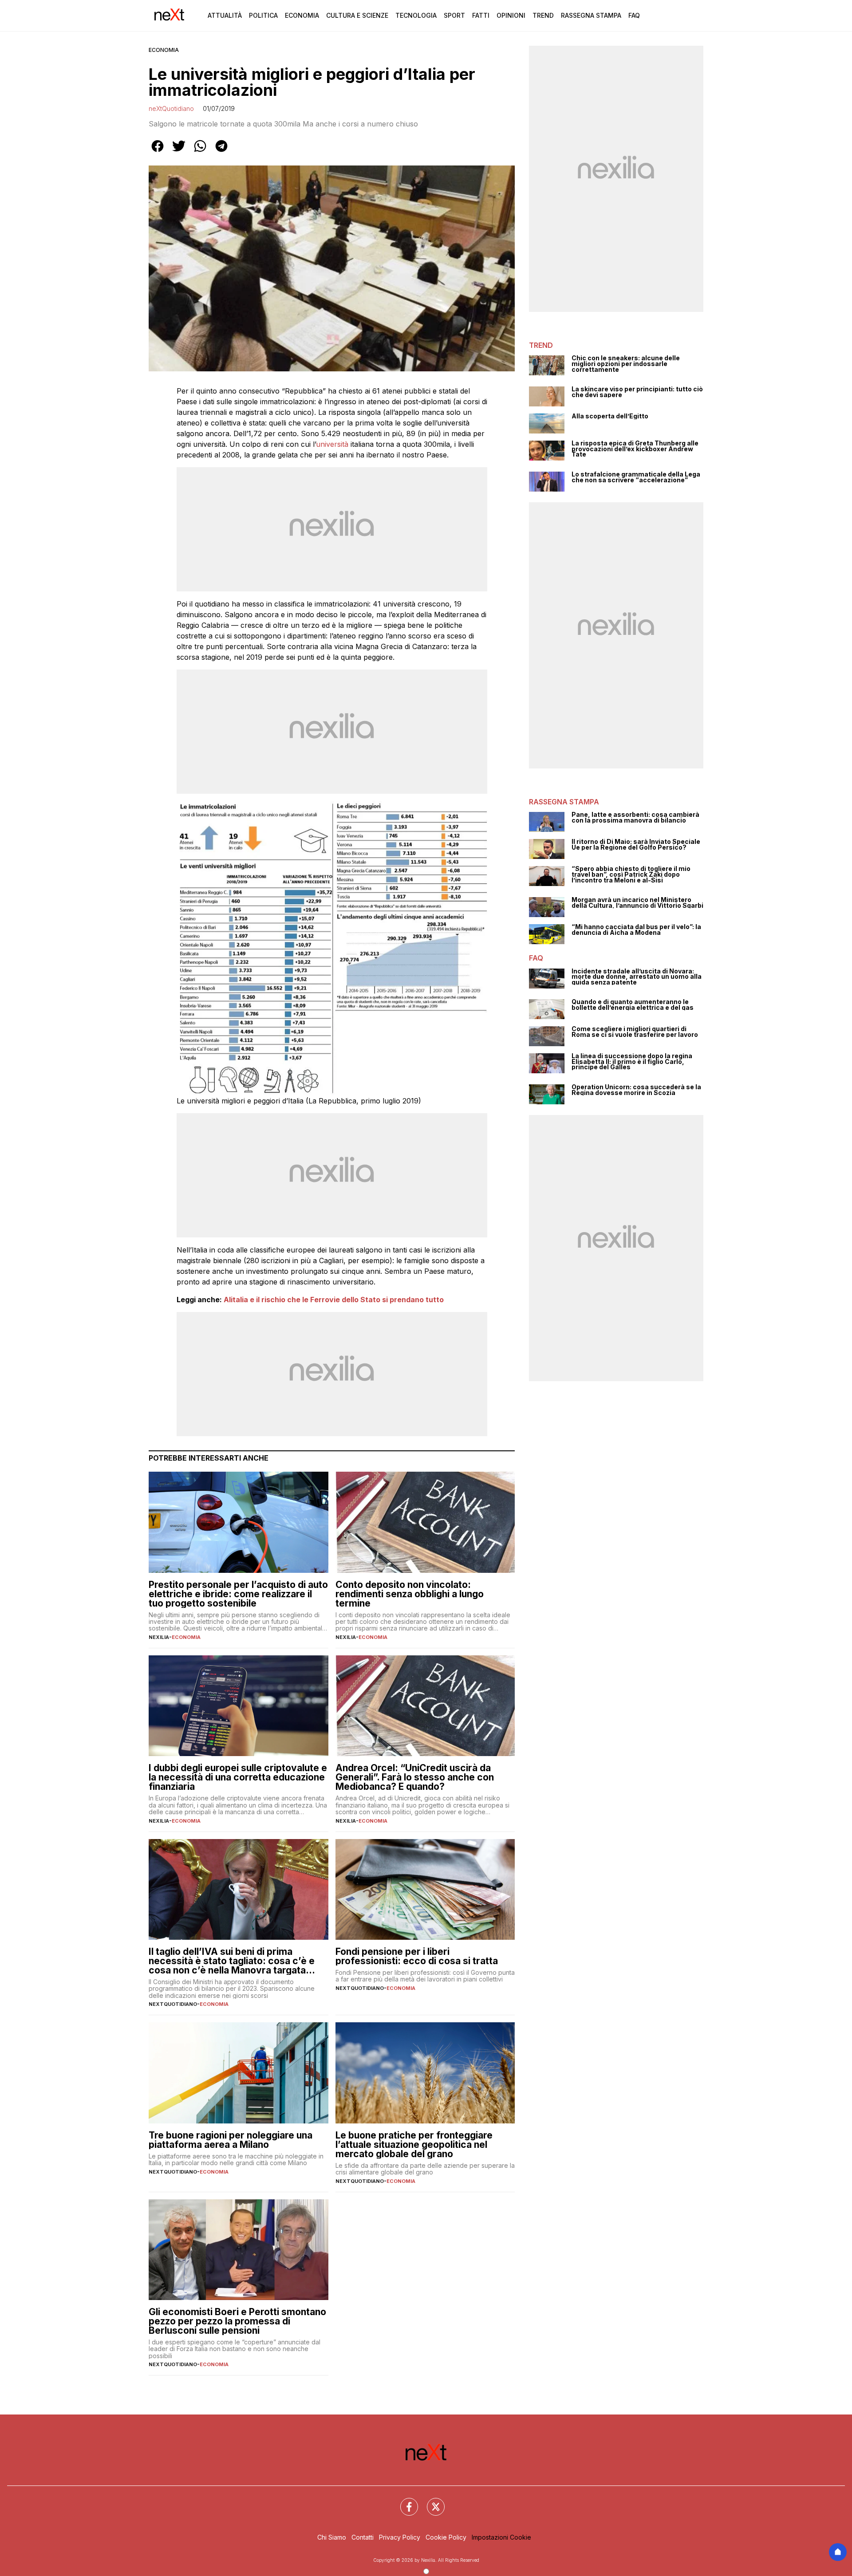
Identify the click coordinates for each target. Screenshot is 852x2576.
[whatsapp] (200, 152)
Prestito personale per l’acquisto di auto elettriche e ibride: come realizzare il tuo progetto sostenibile (238, 1594)
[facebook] (158, 152)
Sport (454, 15)
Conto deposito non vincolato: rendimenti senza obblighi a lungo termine (410, 1594)
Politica (263, 15)
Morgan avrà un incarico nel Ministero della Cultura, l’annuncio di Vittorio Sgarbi (637, 903)
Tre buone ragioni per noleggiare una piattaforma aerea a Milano (231, 2140)
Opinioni (511, 15)
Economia (302, 15)
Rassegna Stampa (591, 15)
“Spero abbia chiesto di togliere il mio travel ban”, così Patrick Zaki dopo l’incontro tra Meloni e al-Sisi (631, 874)
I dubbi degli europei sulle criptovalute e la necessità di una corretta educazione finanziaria (238, 1777)
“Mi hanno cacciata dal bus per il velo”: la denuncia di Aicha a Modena (636, 930)
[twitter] (179, 152)
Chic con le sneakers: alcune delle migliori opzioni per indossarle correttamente (626, 364)
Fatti (481, 15)
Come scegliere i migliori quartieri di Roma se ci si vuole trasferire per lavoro (635, 1032)
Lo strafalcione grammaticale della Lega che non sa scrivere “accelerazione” (636, 477)
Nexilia (159, 1637)
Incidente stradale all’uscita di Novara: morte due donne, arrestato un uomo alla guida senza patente (637, 977)
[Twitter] (430, 2501)
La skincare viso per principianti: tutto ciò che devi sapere (637, 392)
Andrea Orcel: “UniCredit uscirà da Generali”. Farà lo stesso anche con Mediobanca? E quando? (415, 1777)
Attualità (225, 15)
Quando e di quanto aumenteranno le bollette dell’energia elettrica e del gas (633, 1005)
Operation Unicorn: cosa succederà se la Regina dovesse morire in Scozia (636, 1090)
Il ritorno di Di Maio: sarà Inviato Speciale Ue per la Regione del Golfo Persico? (636, 845)
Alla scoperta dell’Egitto (610, 416)
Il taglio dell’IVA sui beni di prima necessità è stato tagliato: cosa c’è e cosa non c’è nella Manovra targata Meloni (232, 1961)
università (332, 444)
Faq (634, 15)
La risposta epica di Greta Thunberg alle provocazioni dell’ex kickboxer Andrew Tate (635, 449)
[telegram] (221, 152)
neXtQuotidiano (171, 108)
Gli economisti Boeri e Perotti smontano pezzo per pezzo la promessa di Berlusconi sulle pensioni (237, 2321)
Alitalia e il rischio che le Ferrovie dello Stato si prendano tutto (334, 1300)
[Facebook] (404, 2501)
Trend (543, 15)
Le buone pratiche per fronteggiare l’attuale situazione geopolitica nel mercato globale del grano (414, 2145)
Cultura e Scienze (357, 15)
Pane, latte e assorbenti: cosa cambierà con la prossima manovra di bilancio (635, 817)
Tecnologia (416, 15)
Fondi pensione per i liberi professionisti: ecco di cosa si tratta (417, 1956)
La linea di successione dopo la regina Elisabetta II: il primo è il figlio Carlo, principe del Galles (632, 1062)
